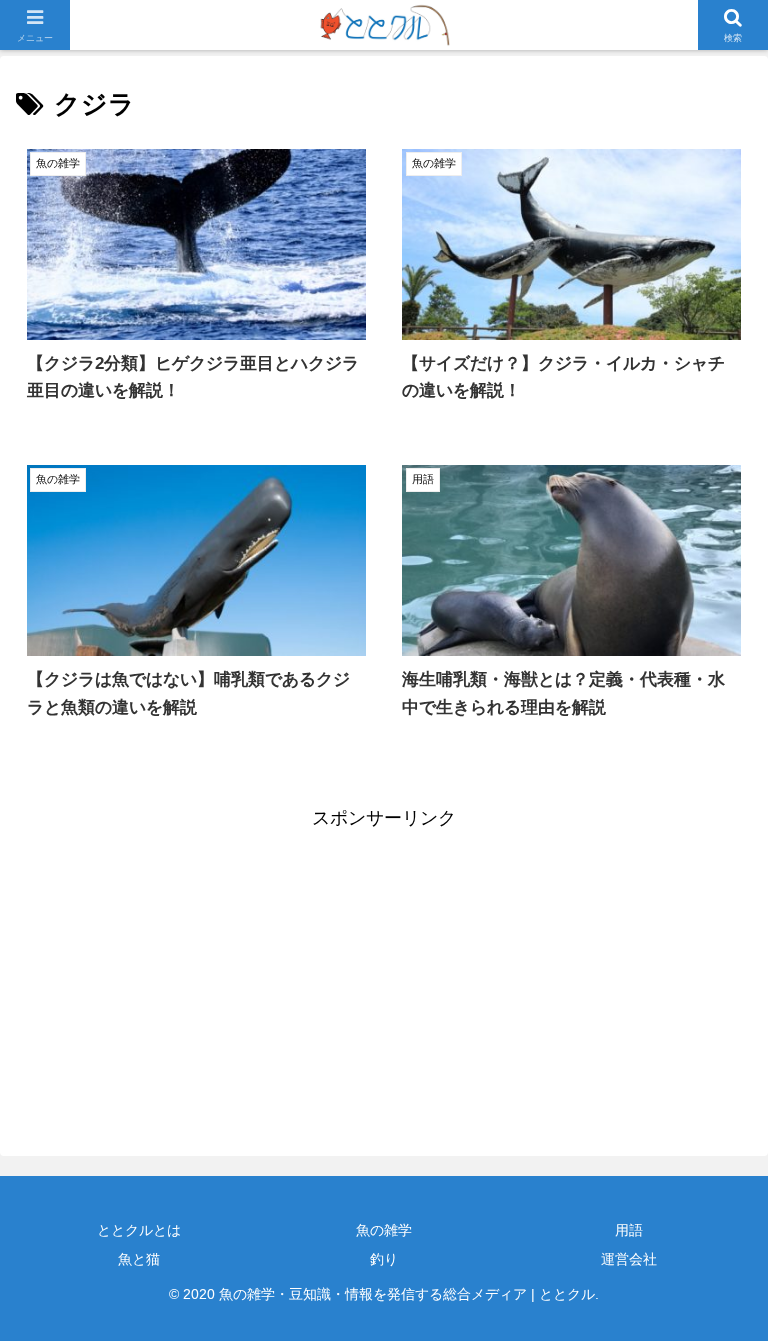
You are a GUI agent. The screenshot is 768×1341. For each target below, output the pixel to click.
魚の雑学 (384, 1230)
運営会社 (629, 1259)
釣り (384, 1259)
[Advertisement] (200, 975)
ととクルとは (139, 1230)
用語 (629, 1230)
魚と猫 (139, 1259)
